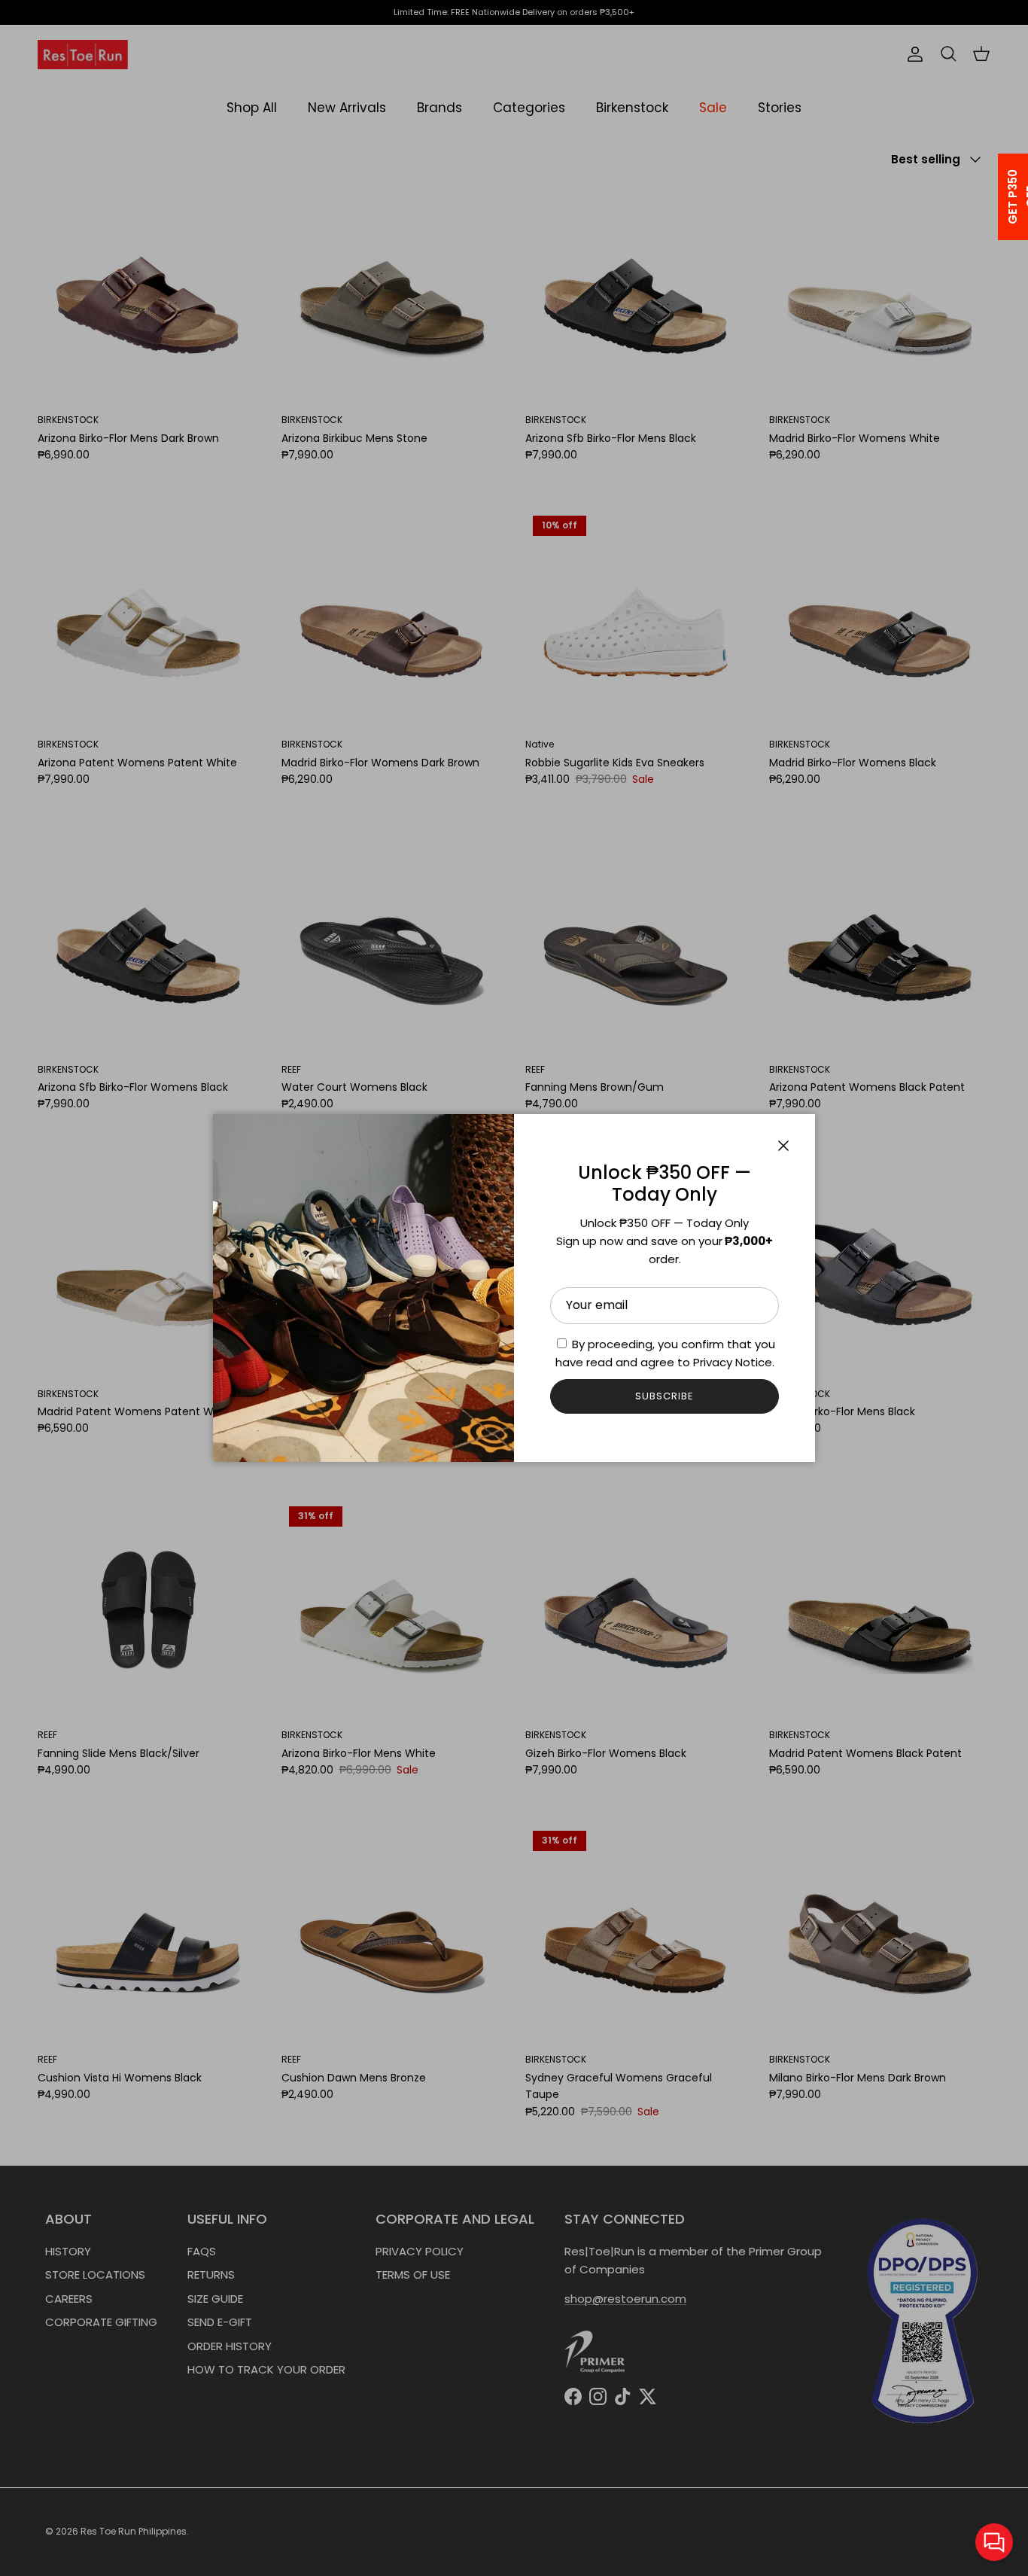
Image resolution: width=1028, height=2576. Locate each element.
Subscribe (665, 1396)
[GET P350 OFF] (993, 197)
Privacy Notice (733, 1362)
